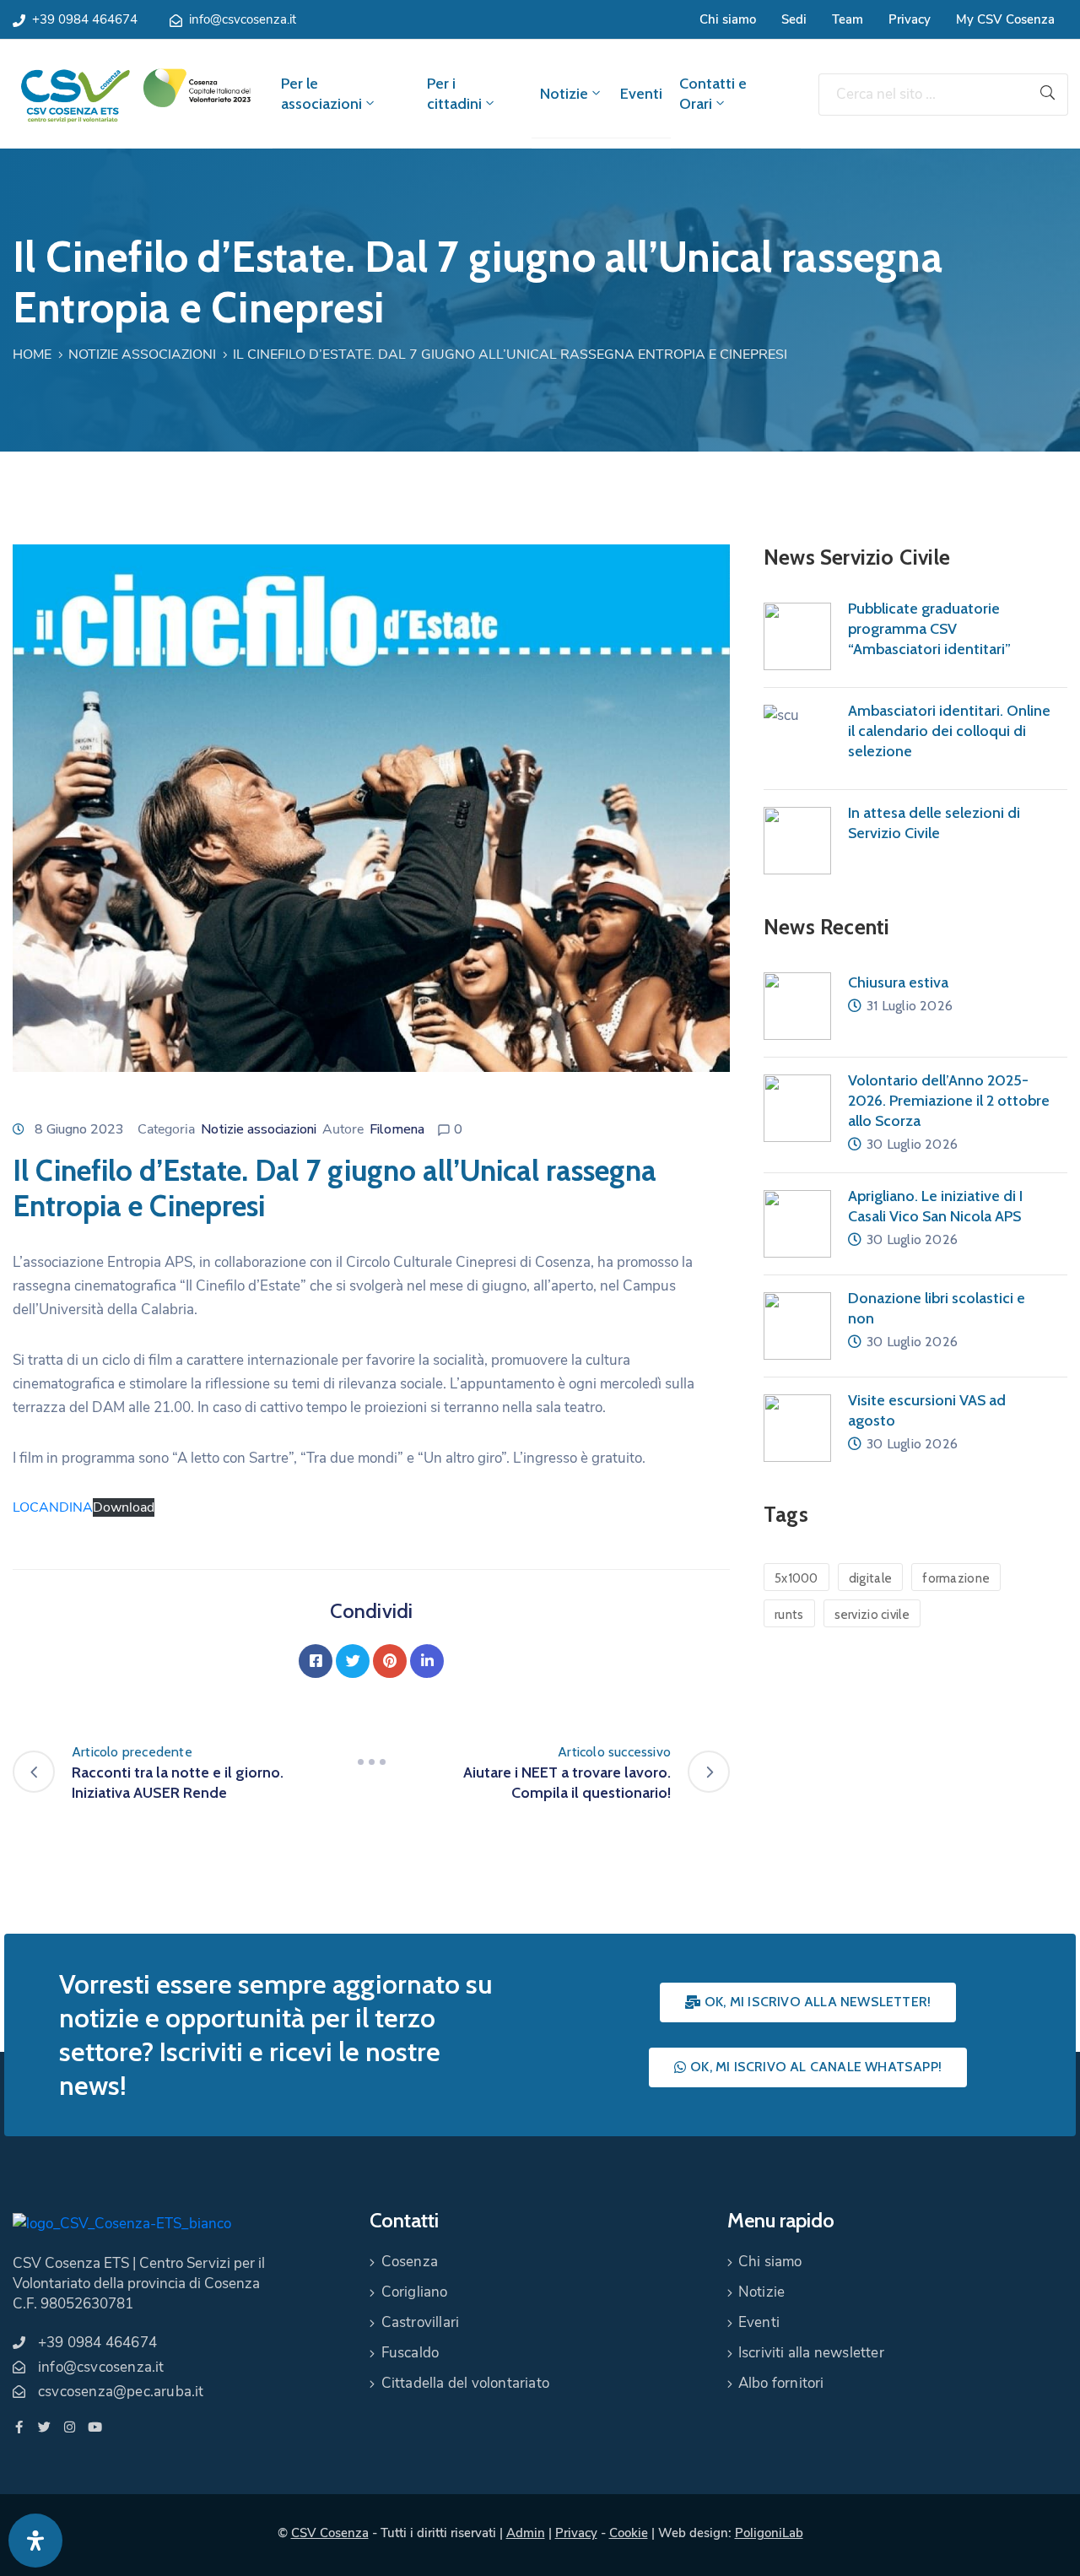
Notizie (564, 94)
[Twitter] (353, 1661)
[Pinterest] (390, 1661)
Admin (526, 2533)
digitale (870, 1578)
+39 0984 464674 (85, 19)
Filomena (397, 1129)
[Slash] (371, 1762)
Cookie (629, 2533)
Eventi (641, 94)
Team (848, 19)
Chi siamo (728, 19)
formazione (956, 1578)
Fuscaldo (410, 2353)
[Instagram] (70, 2427)
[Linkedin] (427, 1661)
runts (789, 1615)
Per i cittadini (454, 94)
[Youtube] (95, 2427)
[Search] (1048, 95)
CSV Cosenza (330, 2533)
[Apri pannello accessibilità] (35, 2541)
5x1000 (796, 1578)
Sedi (794, 19)
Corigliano (415, 2292)
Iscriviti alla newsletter (811, 2353)
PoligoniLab (769, 2533)
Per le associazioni (321, 94)
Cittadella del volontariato (465, 2383)
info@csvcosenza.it (243, 19)
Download (124, 1507)
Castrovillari (421, 2322)
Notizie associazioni (142, 354)
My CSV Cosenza (1005, 19)
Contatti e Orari (713, 94)
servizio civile (872, 1615)
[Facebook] (316, 1661)
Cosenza (410, 2262)
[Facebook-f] (19, 2427)
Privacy (910, 19)
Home (32, 354)
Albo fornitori (781, 2383)
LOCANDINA (53, 1507)
